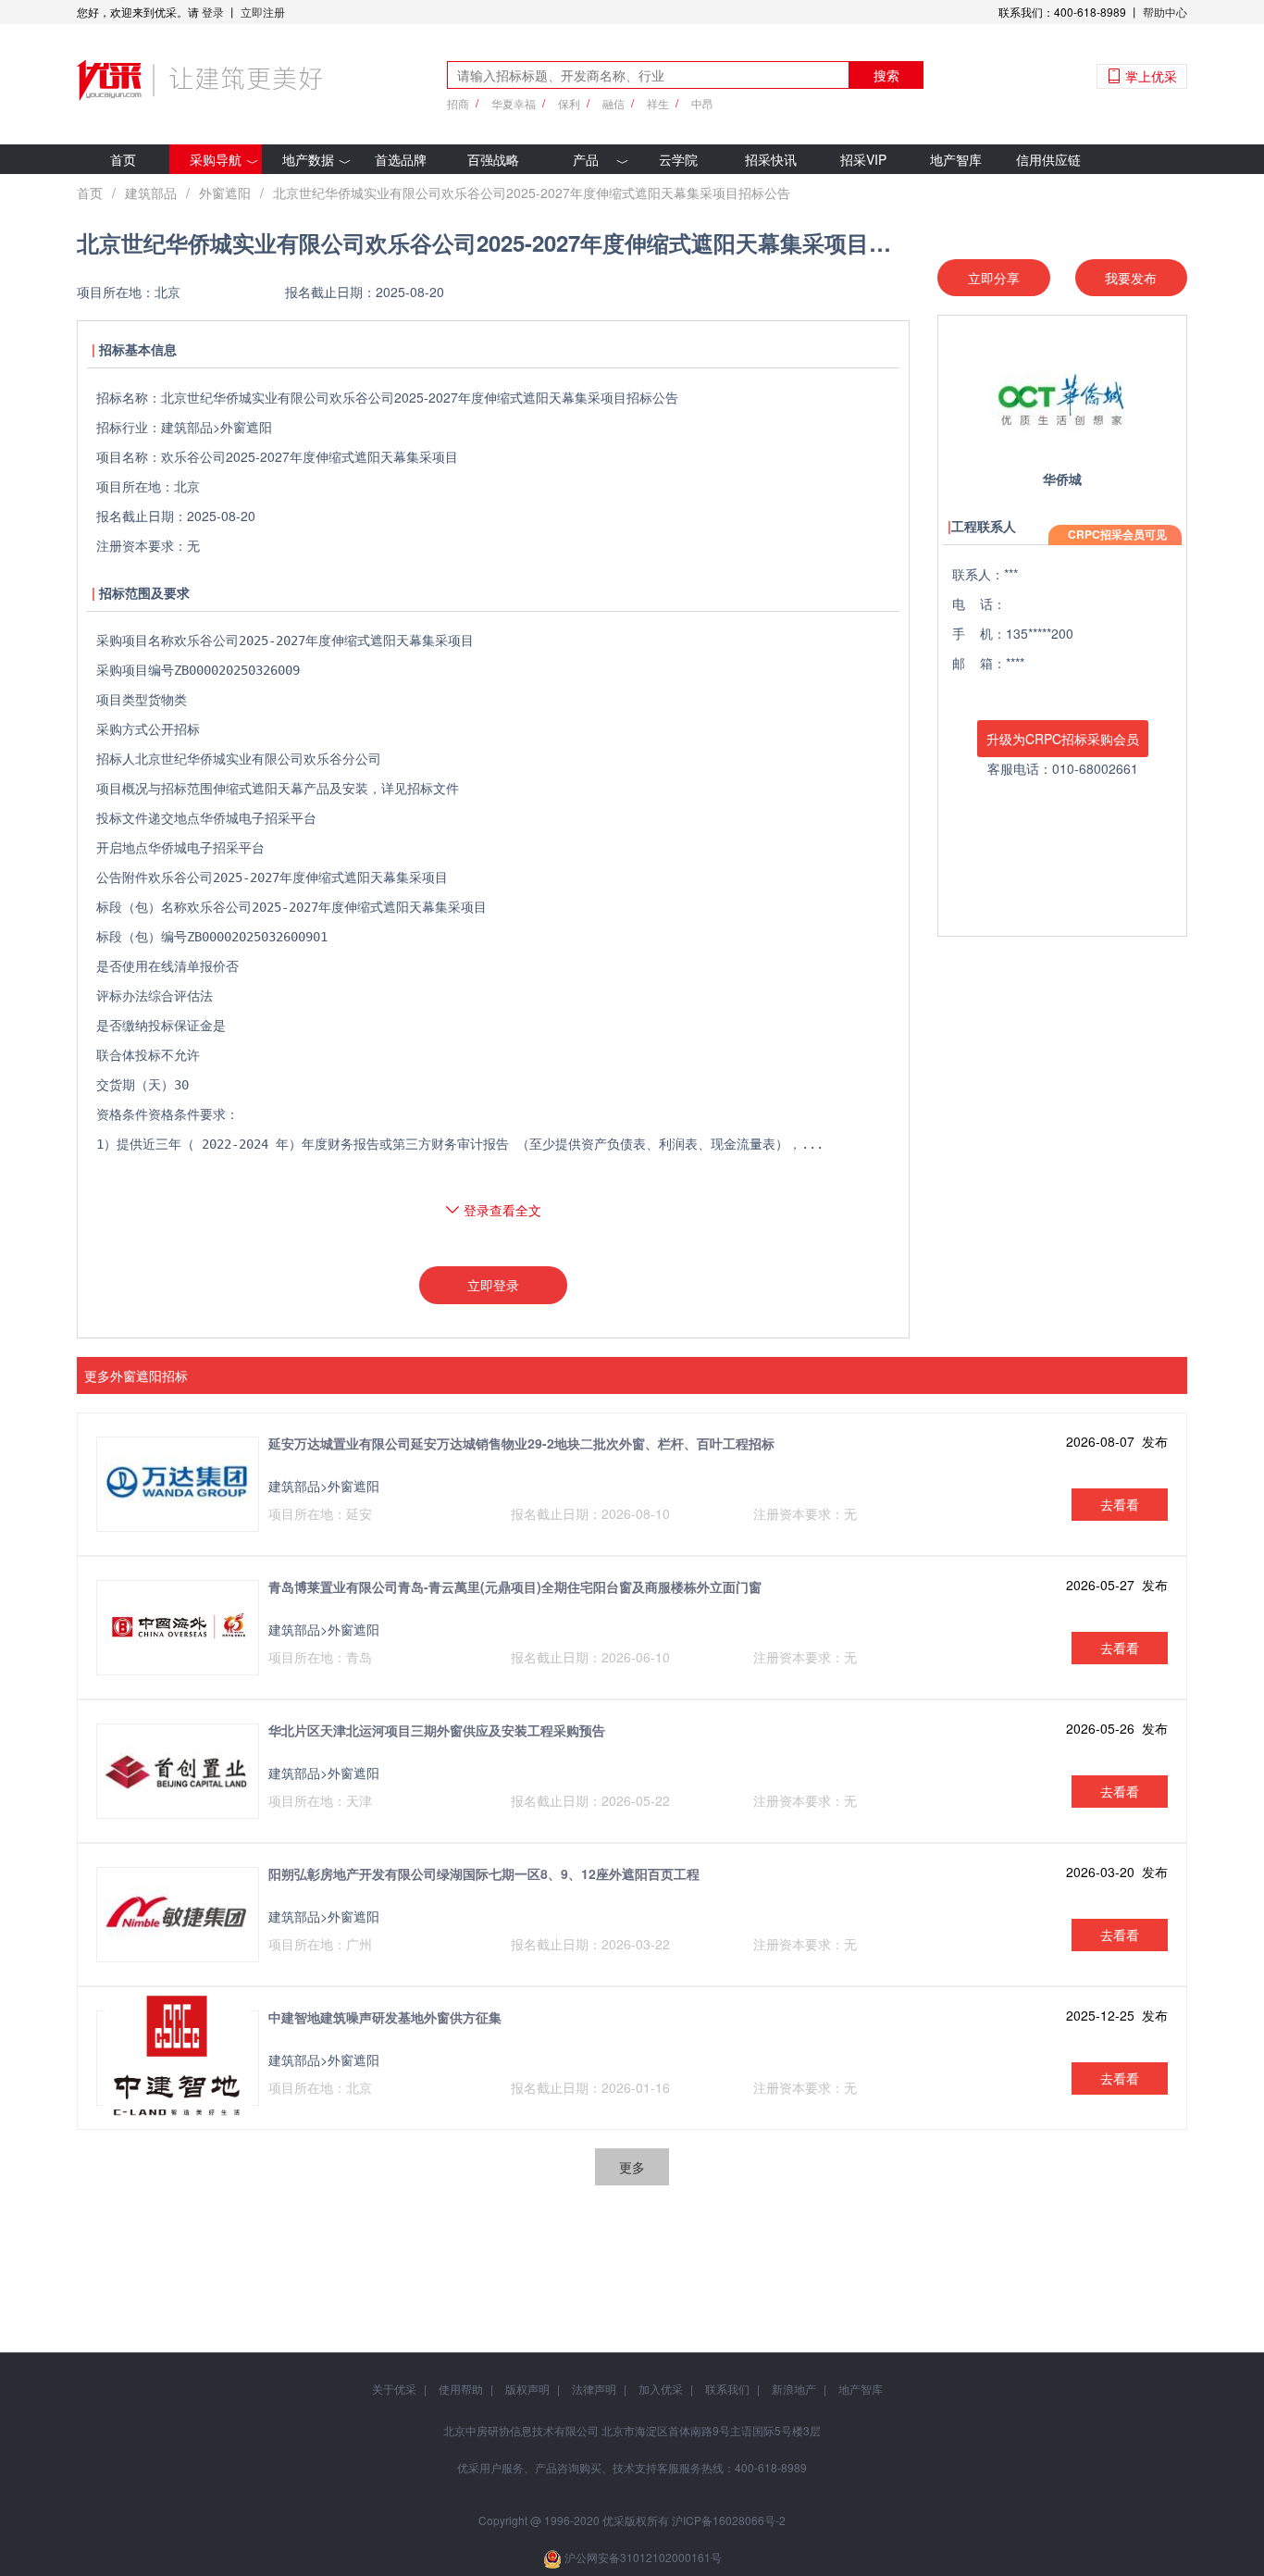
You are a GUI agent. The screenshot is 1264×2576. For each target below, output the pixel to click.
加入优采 (661, 2389)
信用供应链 (1048, 159)
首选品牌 (401, 159)
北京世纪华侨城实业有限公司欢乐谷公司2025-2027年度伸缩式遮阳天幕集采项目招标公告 (532, 193)
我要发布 (1131, 278)
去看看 (1120, 1504)
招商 (458, 103)
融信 (613, 103)
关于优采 (394, 2389)
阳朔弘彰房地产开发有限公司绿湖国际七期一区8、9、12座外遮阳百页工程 (484, 1873)
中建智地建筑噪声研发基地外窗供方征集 (385, 2017)
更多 (632, 2167)
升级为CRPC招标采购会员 (1063, 739)
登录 (213, 12)
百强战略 (493, 159)
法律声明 (594, 2389)
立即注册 (263, 12)
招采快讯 (771, 159)
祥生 (658, 103)
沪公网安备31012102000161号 (643, 2557)
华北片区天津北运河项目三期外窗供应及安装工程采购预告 (437, 1730)
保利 (569, 103)
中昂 (702, 103)
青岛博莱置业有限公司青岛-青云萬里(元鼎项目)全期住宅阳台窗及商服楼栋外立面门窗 (515, 1587)
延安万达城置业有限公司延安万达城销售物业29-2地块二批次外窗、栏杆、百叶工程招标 (521, 1443)
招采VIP (863, 159)
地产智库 (956, 159)
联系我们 (727, 2389)
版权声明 (527, 2389)
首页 (123, 159)
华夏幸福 (514, 103)
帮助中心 (1165, 12)
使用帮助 (461, 2389)
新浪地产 (794, 2389)
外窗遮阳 (225, 193)
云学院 (678, 159)
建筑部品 (151, 193)
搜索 (886, 75)
